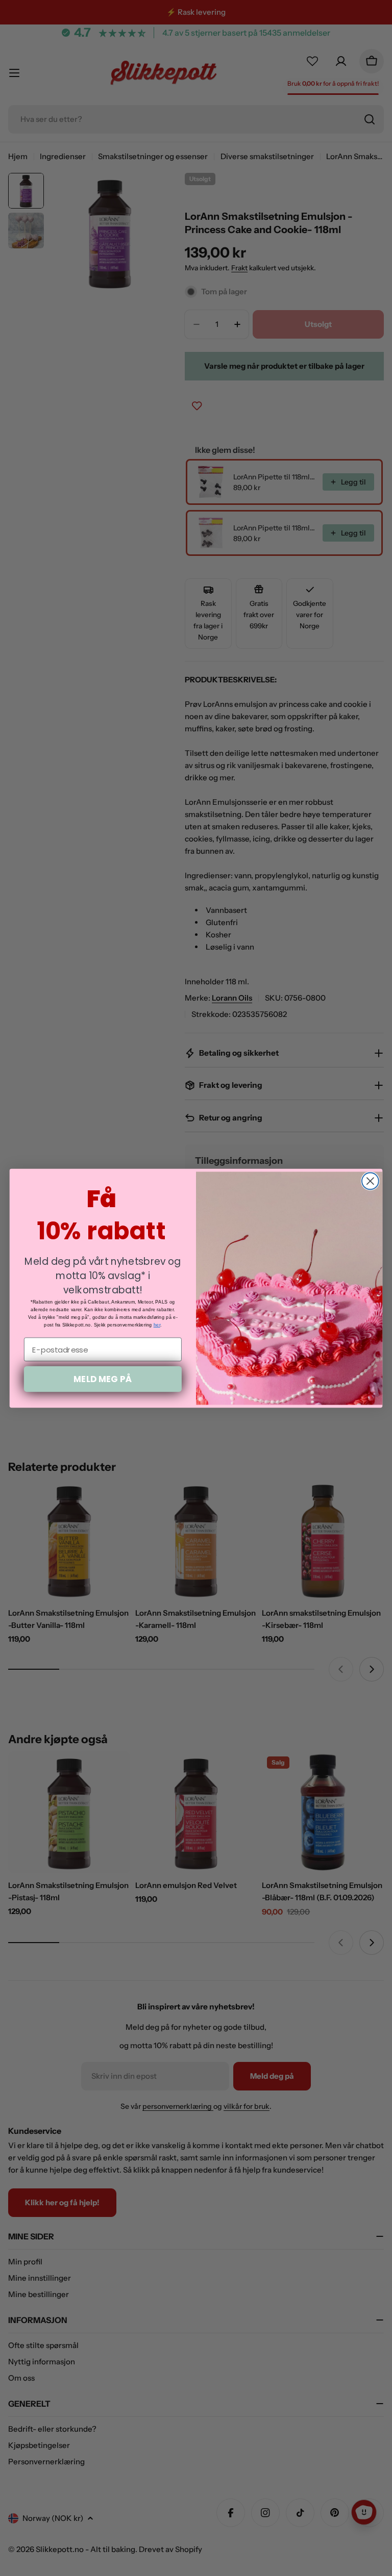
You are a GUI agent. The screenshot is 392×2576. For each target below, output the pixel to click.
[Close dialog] (370, 1181)
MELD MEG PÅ (103, 1378)
